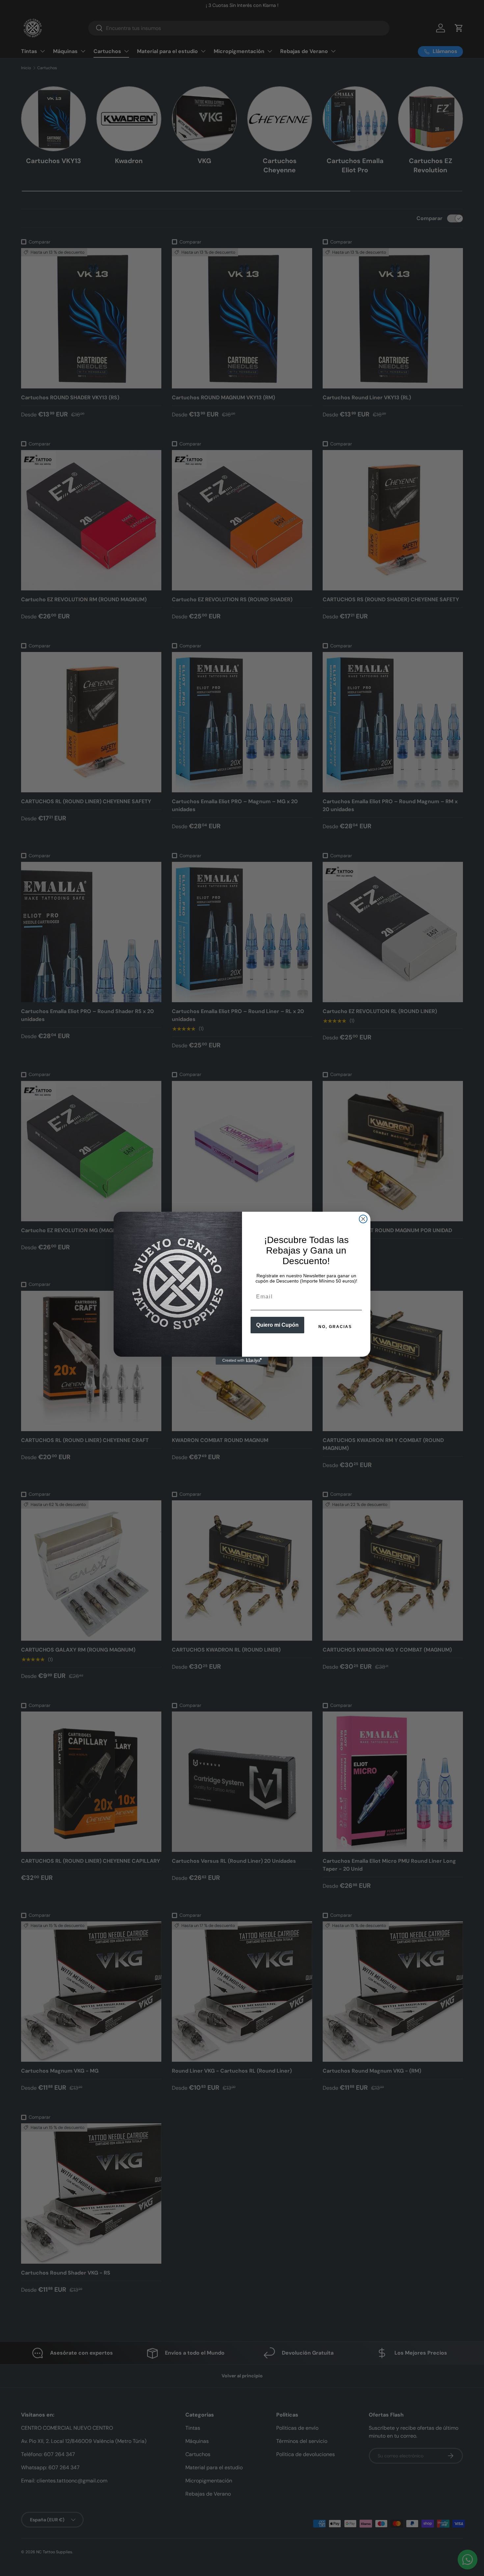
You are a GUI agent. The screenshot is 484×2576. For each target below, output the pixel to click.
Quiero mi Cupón (277, 1325)
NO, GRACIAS (335, 1327)
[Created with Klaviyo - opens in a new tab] (242, 1361)
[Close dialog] (363, 1219)
